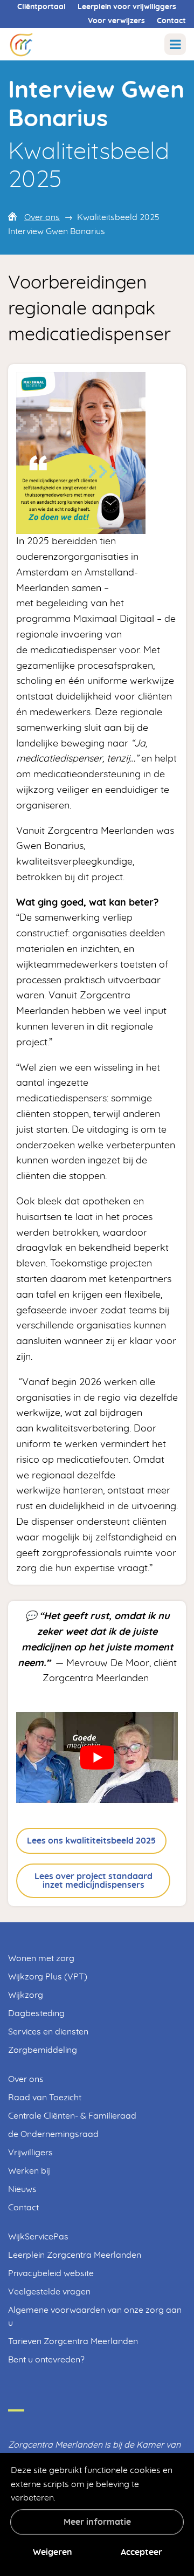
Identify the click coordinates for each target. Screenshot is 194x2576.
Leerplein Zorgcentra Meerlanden (75, 2255)
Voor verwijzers (116, 21)
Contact (171, 21)
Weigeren (53, 2552)
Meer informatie (97, 2522)
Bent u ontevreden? (46, 2360)
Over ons (42, 217)
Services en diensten (48, 2032)
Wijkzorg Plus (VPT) (48, 1977)
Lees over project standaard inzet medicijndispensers (93, 1881)
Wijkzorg (26, 1995)
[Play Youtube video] (97, 1758)
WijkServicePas (38, 2237)
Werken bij (29, 2171)
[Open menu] (175, 44)
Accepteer (141, 2552)
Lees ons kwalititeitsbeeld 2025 (91, 1841)
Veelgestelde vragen (49, 2292)
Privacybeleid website (51, 2273)
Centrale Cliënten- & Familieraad (72, 2116)
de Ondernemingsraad (53, 2134)
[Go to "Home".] (21, 44)
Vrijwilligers (30, 2153)
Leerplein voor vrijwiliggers (127, 7)
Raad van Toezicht (45, 2098)
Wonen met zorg (41, 1958)
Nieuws (22, 2189)
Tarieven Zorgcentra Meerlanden (73, 2341)
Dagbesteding (36, 2013)
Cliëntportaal (41, 7)
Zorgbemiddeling (43, 2050)
